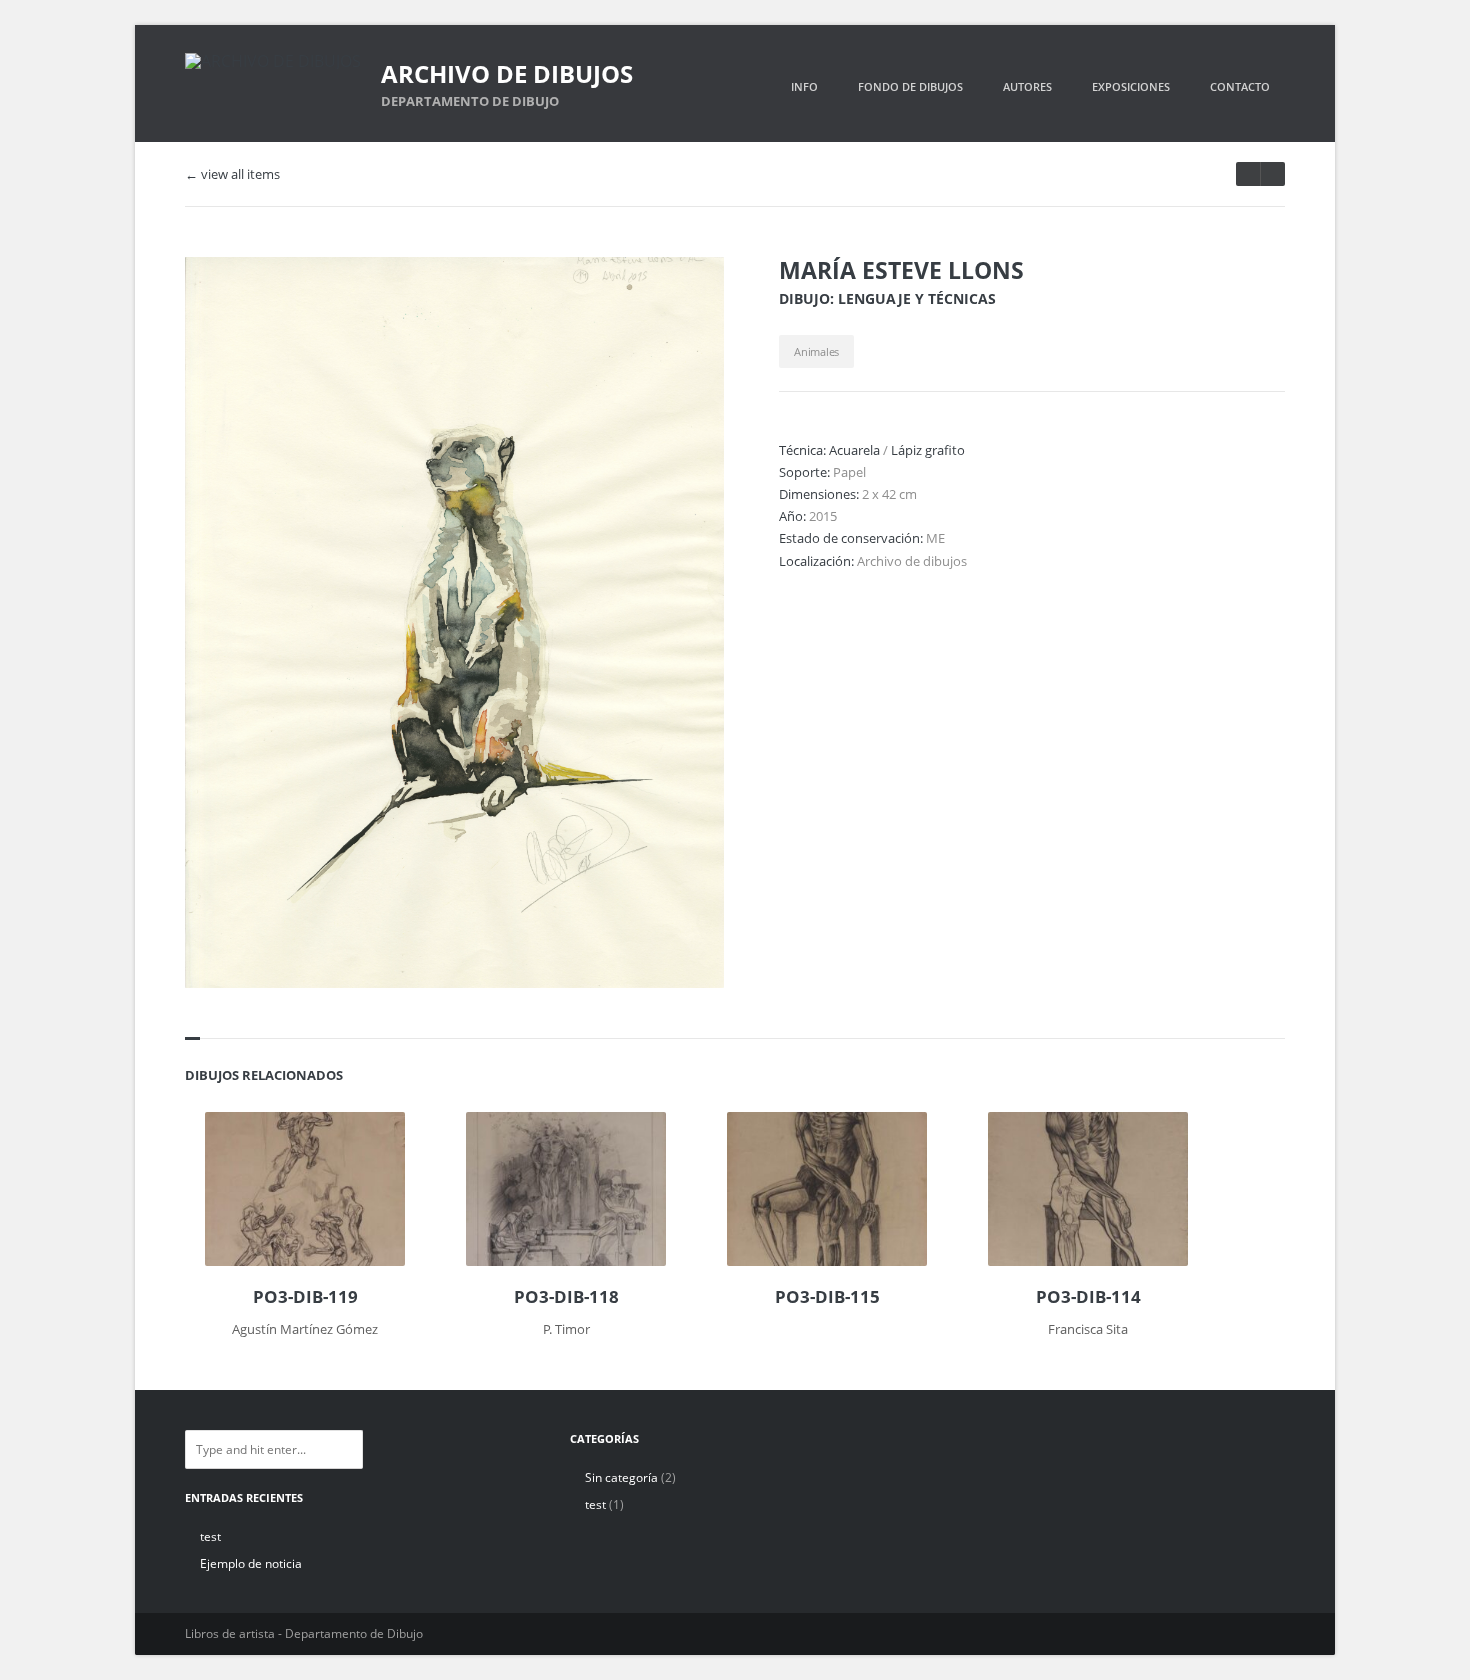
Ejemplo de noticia (251, 1563)
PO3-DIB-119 (305, 1297)
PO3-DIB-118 (566, 1297)
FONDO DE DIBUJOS (910, 86)
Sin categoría (621, 1477)
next (1248, 174)
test (210, 1536)
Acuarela (854, 450)
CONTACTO (1240, 86)
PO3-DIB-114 (1088, 1297)
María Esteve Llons (901, 270)
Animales (816, 351)
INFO (804, 86)
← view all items (232, 174)
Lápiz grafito (928, 450)
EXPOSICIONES (1131, 86)
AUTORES (1027, 86)
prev (1272, 174)
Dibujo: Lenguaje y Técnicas (887, 298)
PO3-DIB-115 (827, 1297)
